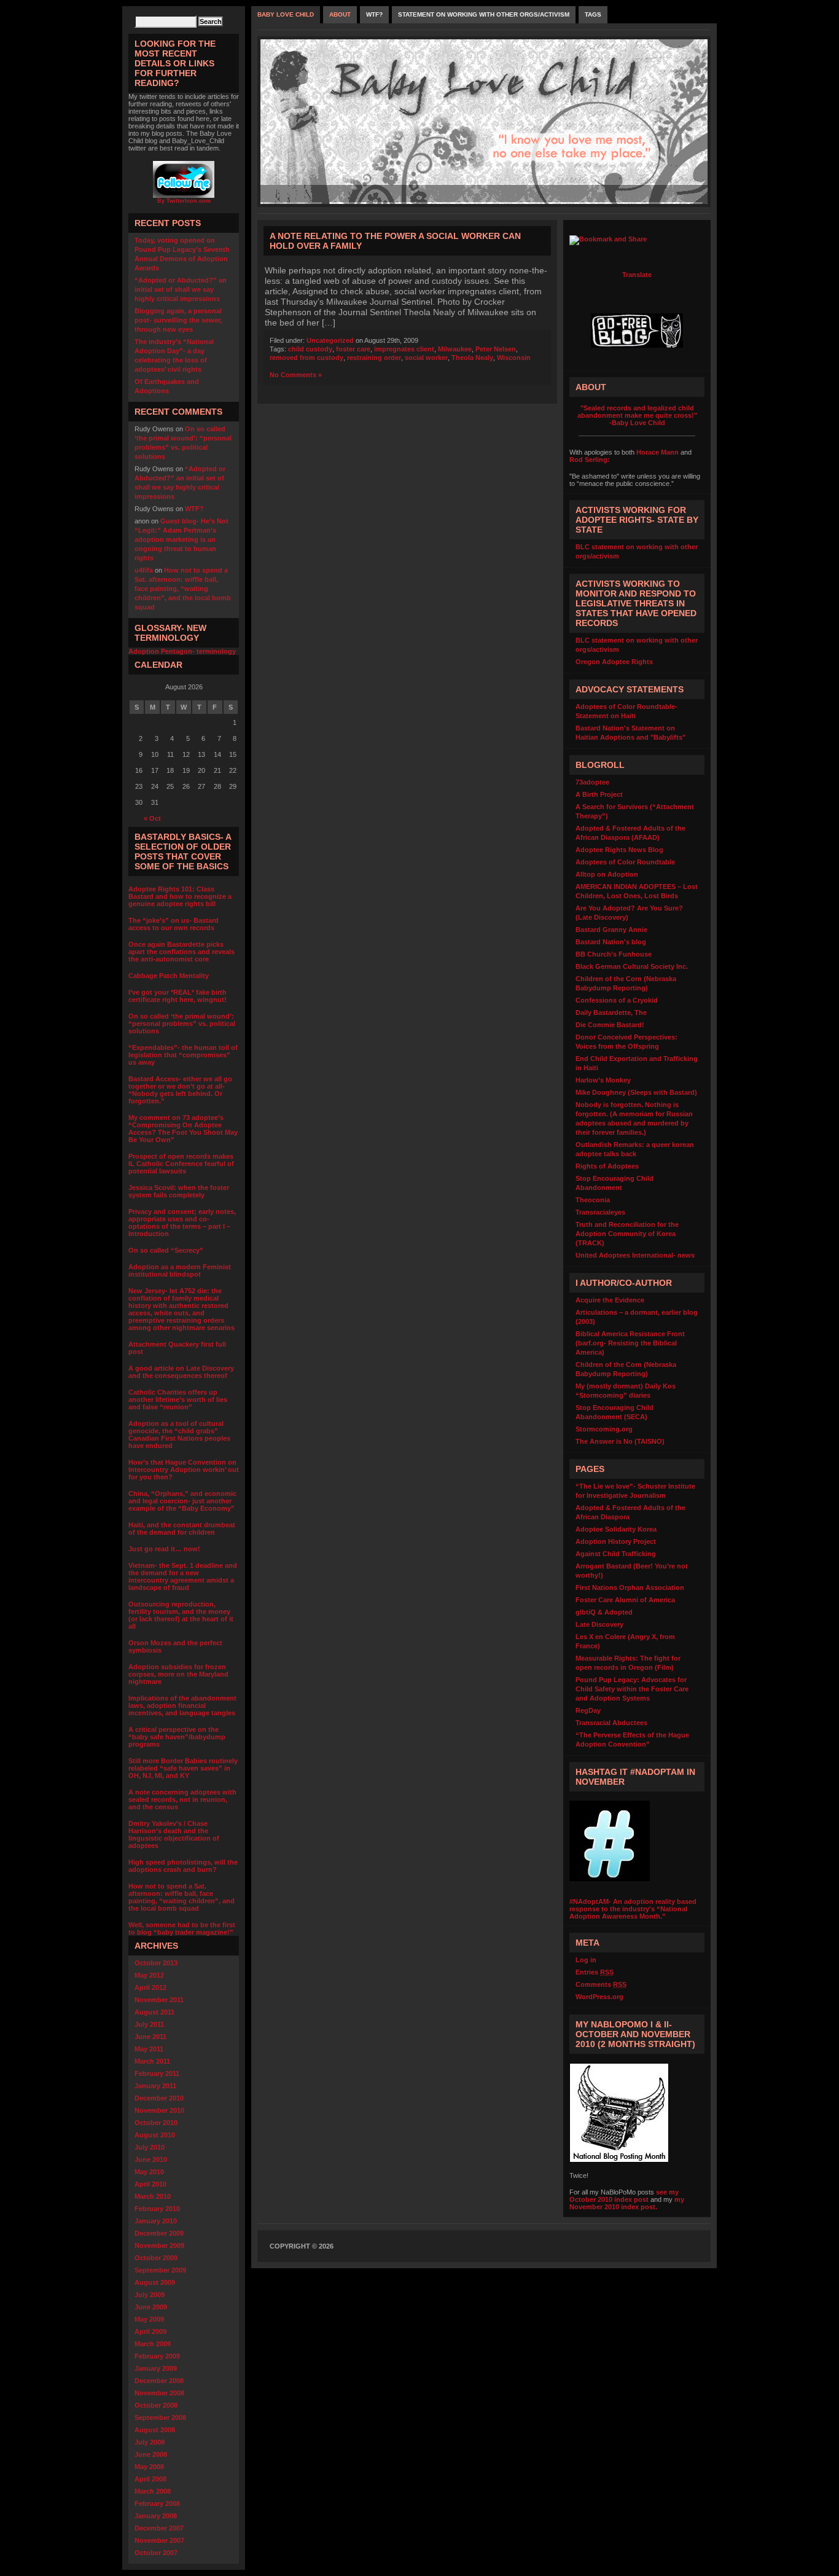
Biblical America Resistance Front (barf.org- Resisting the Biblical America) (630, 1343)
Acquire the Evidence (610, 1300)
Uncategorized (330, 340)
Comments (601, 1984)
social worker (426, 358)
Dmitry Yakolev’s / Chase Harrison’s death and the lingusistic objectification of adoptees (174, 1834)
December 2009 (159, 2233)
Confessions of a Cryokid (617, 1000)
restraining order (374, 358)
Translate (637, 275)
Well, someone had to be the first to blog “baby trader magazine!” (182, 1928)
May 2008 (149, 2467)
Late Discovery (599, 1624)
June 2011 (150, 2037)
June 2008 (151, 2454)
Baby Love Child (286, 14)
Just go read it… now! (164, 1549)
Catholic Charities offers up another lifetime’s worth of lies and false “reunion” (178, 1400)
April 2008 (150, 2479)
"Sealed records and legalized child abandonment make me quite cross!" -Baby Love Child (637, 415)
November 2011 (159, 2000)
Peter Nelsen (496, 349)
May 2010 (149, 2172)
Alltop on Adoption (607, 874)
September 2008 (160, 2417)
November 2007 (159, 2540)
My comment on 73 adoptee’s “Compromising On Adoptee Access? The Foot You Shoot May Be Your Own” (183, 1129)
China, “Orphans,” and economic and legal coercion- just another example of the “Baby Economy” (182, 1501)
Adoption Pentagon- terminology (182, 651)
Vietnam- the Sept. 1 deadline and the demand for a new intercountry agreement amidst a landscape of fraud (183, 1576)
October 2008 (156, 2405)
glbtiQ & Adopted (604, 1612)
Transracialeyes (600, 1212)
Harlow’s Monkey (603, 1080)
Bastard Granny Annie (611, 930)
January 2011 (155, 2086)
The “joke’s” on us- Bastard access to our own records (174, 924)
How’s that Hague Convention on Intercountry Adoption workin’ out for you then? (184, 1470)
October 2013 (156, 1963)
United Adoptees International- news (635, 1255)
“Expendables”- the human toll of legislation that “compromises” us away (183, 1055)
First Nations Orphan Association (630, 1587)
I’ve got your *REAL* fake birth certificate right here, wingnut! (178, 996)
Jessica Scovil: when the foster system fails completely (179, 1191)
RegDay (588, 1710)
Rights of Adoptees (607, 1166)
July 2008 (150, 2442)
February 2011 (157, 2073)
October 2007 (156, 2553)
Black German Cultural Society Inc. (632, 966)
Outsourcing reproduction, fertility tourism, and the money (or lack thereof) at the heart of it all (181, 1615)
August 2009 (155, 2282)
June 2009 (151, 2307)
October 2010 (156, 2123)
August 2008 (155, 2430)
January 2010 (156, 2221)
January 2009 (156, 2368)
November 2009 (159, 2245)
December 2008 (159, 2381)
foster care (353, 349)
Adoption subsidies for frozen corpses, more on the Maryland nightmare (178, 1674)
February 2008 (157, 2504)
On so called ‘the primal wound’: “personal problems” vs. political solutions (182, 1024)
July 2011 (149, 2024)
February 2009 (157, 2356)
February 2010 (157, 2209)
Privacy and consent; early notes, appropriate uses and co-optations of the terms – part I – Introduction (182, 1223)
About (340, 14)
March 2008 (153, 2491)
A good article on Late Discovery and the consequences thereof (181, 1372)
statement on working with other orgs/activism (484, 14)
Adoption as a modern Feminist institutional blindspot (180, 1270)
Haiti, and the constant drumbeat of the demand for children (182, 1529)
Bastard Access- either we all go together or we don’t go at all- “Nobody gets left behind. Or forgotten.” (180, 1090)
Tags (593, 14)
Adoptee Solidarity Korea (616, 1529)
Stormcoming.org (604, 1429)
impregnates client (404, 349)
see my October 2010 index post (624, 2196)
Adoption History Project (616, 1541)
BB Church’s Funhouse (614, 954)
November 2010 (159, 2110)
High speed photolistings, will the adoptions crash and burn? (183, 1866)
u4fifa (144, 570)
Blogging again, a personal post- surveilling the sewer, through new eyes (178, 320)
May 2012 (149, 1975)
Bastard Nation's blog (611, 942)
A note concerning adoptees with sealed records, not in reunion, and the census (182, 1799)
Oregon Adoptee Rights (614, 662)
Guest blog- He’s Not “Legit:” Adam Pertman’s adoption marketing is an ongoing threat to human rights (181, 539)
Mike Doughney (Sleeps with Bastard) (636, 1092)
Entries (595, 1972)
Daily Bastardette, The (611, 1012)
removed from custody (306, 358)
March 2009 (153, 2344)
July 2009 (150, 2295)
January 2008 (156, 2516)
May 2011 (149, 2049)
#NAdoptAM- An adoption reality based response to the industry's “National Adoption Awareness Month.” (633, 1909)
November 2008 (159, 2393)
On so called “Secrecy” (166, 1250)
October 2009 (156, 2258)
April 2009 (150, 2331)
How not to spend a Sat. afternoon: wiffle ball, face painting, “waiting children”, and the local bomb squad (183, 589)
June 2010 (151, 2159)
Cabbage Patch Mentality (169, 976)
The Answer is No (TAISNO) (620, 1441)
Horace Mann (658, 452)
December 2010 (159, 2098)
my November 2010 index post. (627, 2203)
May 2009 (149, 2319)
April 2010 (150, 2184)
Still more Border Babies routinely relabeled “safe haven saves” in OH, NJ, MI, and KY (183, 1768)
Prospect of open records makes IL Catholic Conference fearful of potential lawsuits (181, 1164)
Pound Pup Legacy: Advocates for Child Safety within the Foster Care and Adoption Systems (632, 1689)
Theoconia (593, 1200)
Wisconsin (514, 358)
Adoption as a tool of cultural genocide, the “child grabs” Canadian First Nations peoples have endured (179, 1435)
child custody (310, 349)
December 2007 (159, 2528)
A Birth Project (599, 794)
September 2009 (160, 2270)
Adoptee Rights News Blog (619, 850)
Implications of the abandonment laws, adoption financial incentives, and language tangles (182, 1705)
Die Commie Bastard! (610, 1025)
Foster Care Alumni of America (625, 1600)
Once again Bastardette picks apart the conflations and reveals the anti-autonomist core (181, 952)
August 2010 (155, 2135)
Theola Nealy (472, 358)
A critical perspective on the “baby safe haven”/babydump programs (177, 1737)
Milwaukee (455, 349)
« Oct (152, 818)
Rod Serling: (590, 460)
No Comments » (296, 375)
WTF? (194, 509)
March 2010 (153, 2196)
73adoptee (592, 782)
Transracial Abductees (611, 1723)
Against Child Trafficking (616, 1554)
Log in (586, 1960)
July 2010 (150, 2147)
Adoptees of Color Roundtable (625, 862)
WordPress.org (599, 1997)
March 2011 (152, 2061)
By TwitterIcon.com (184, 201)
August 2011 (154, 2012)
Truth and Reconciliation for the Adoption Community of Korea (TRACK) (627, 1234)
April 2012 (150, 1987)
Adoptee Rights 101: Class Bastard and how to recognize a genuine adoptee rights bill (180, 896)
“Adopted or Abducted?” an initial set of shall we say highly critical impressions (181, 289)
